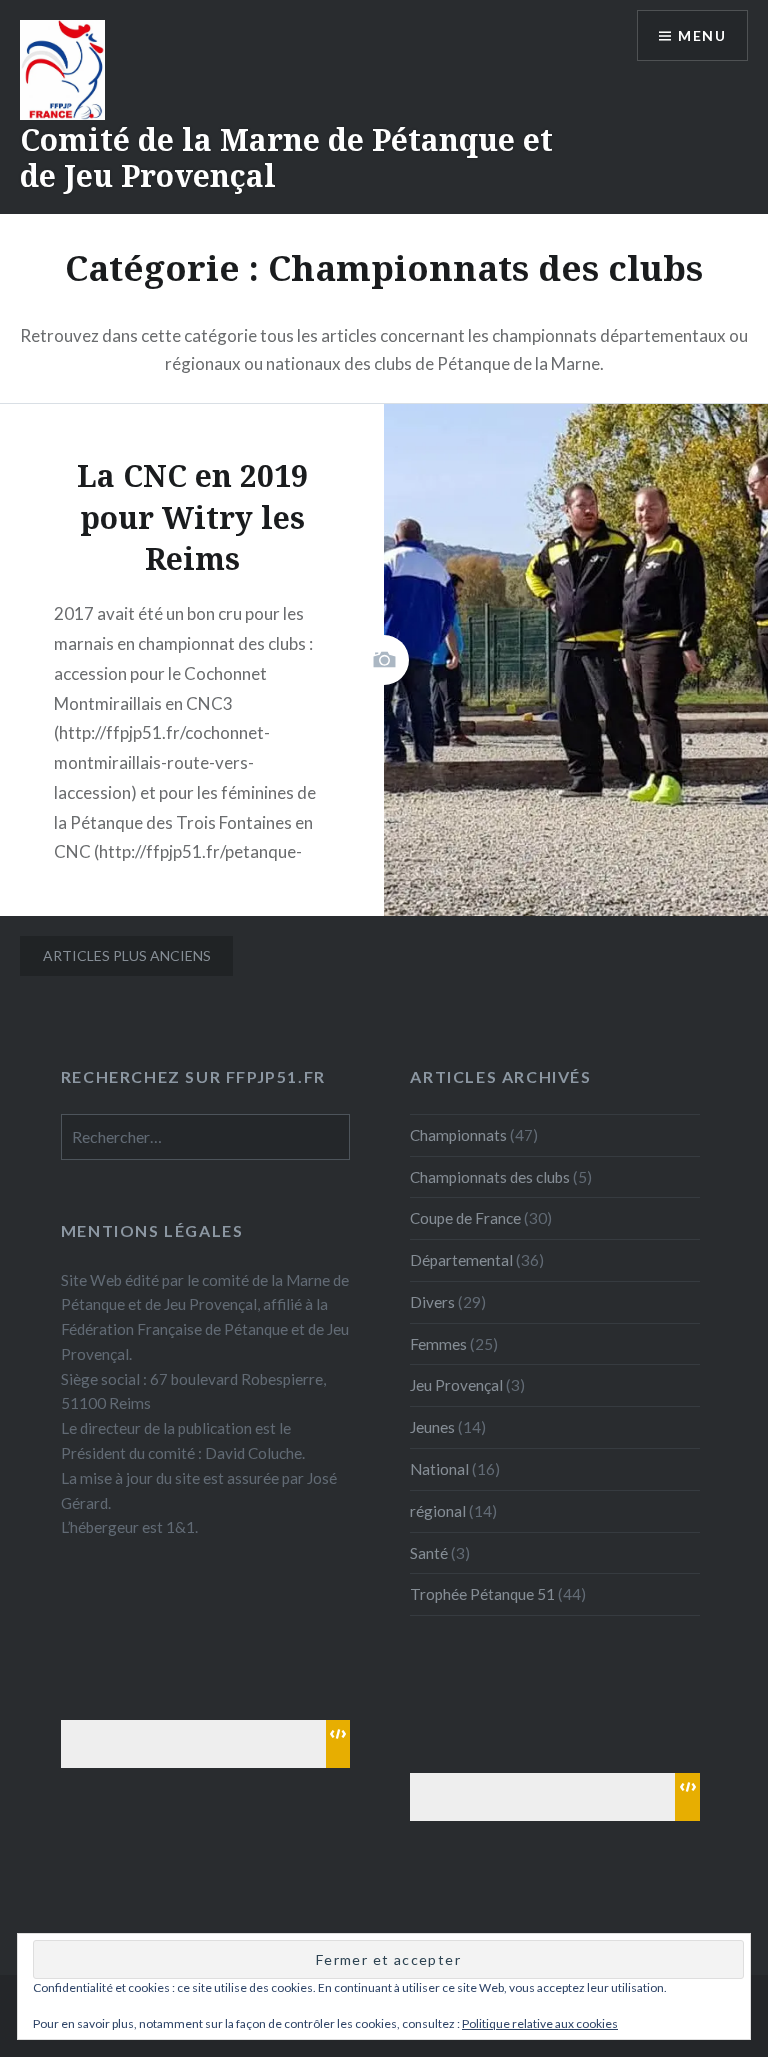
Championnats (458, 1135)
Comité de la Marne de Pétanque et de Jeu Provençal (286, 157)
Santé (429, 1553)
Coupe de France (465, 1218)
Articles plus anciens (127, 955)
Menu (702, 35)
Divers (432, 1302)
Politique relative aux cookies (540, 2023)
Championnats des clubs (490, 1177)
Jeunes (432, 1427)
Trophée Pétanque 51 (482, 1594)
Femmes (438, 1344)
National (439, 1469)
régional (438, 1511)
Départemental (461, 1260)
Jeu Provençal (456, 1385)
